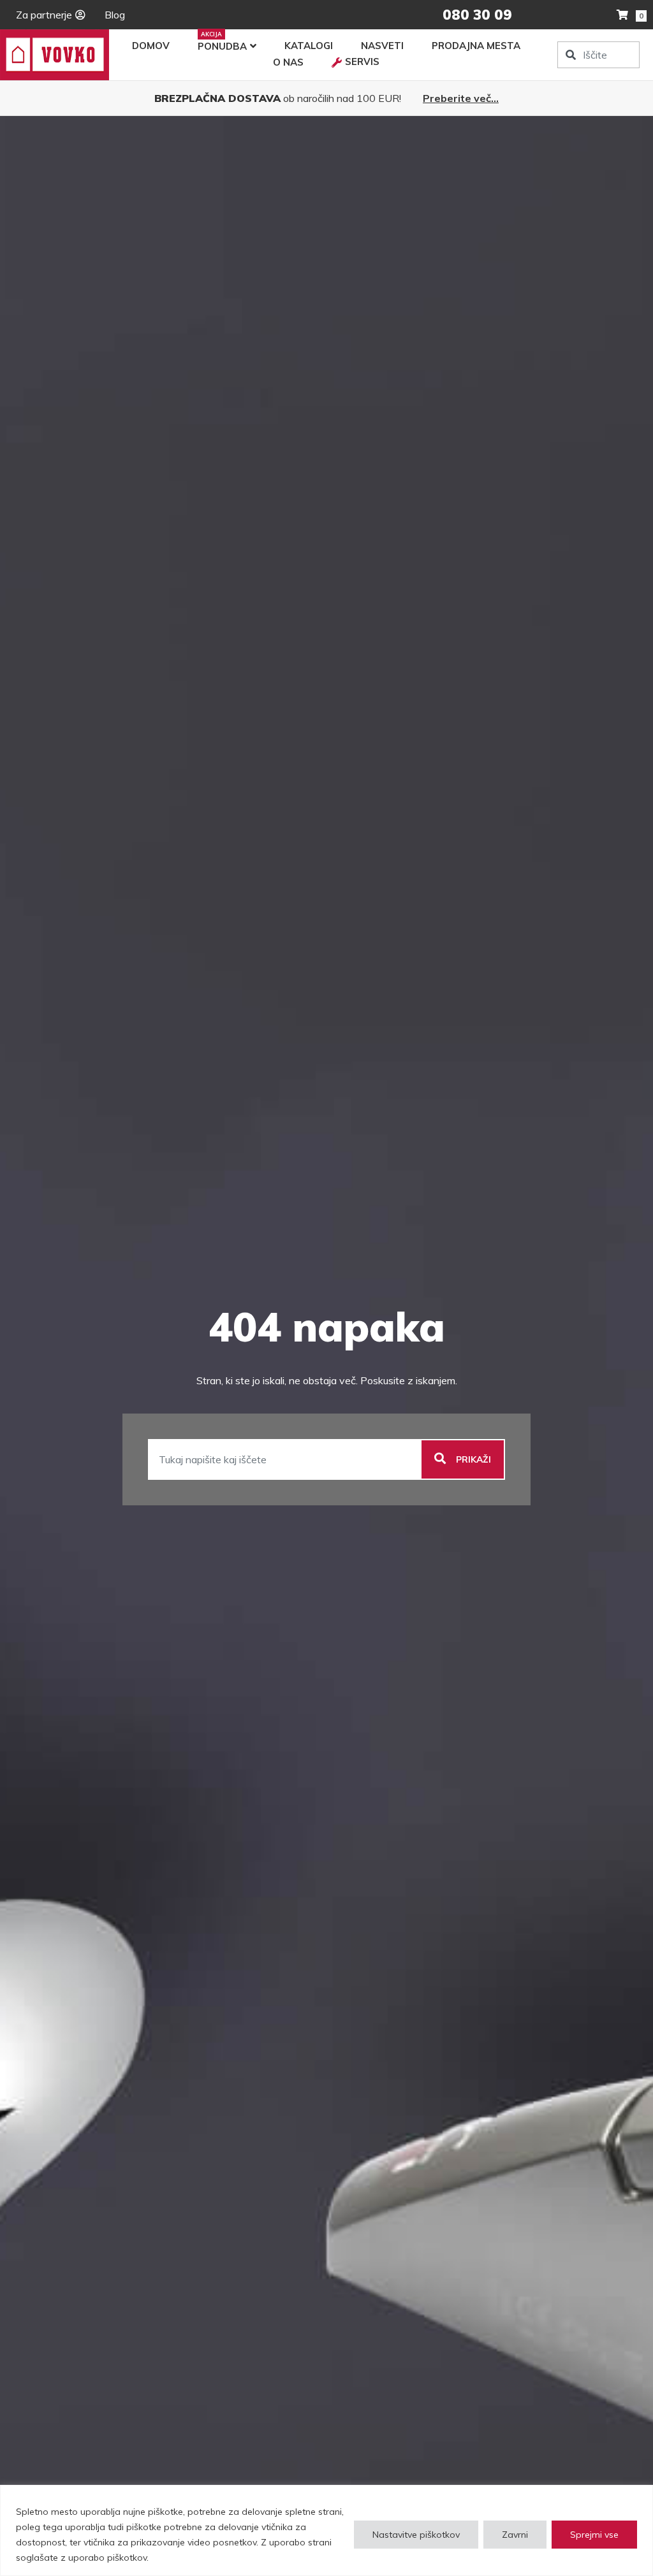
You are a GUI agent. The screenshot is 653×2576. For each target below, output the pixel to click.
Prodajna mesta (476, 46)
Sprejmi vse (594, 2535)
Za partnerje (44, 15)
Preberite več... (461, 98)
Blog (115, 15)
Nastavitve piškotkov (416, 2535)
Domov (151, 46)
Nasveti (382, 46)
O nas (288, 62)
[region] (326, 2530)
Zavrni (515, 2535)
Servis (362, 62)
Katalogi (309, 46)
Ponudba (222, 46)
